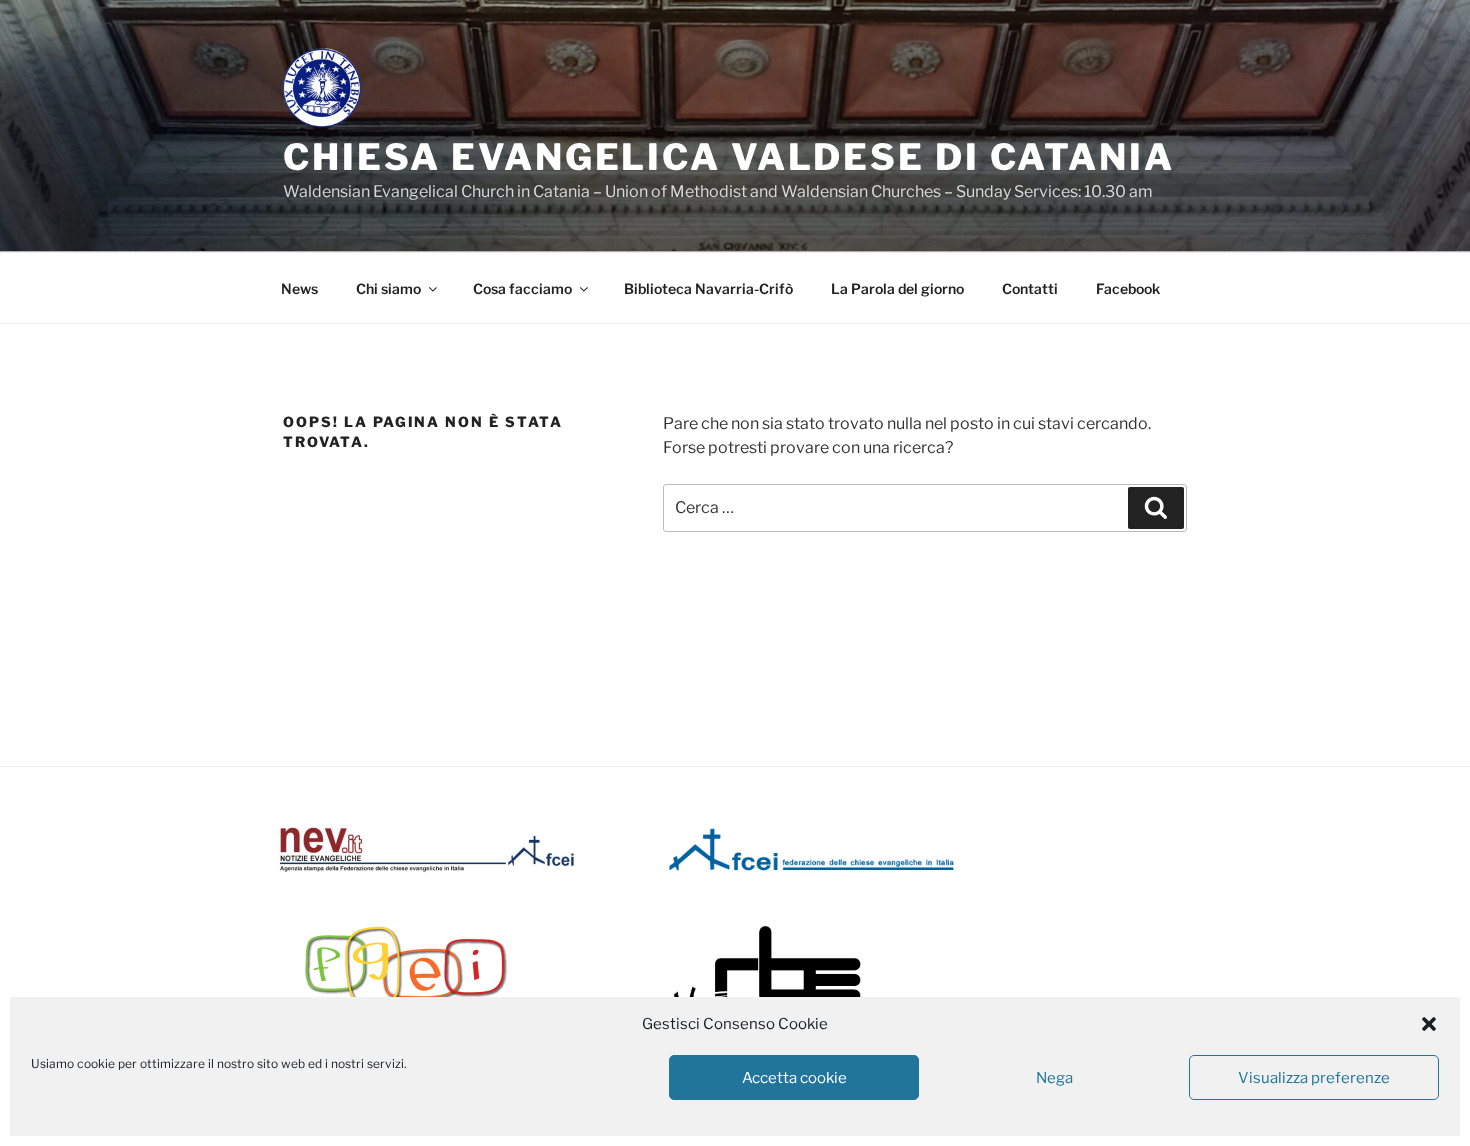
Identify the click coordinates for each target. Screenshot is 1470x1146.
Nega (1054, 1078)
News (299, 288)
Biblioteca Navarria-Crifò (708, 288)
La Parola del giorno (897, 288)
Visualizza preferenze (1314, 1078)
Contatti (1030, 288)
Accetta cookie (794, 1078)
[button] (1429, 1024)
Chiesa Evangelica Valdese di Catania (729, 157)
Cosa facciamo (522, 288)
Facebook (1128, 288)
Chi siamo (388, 288)
